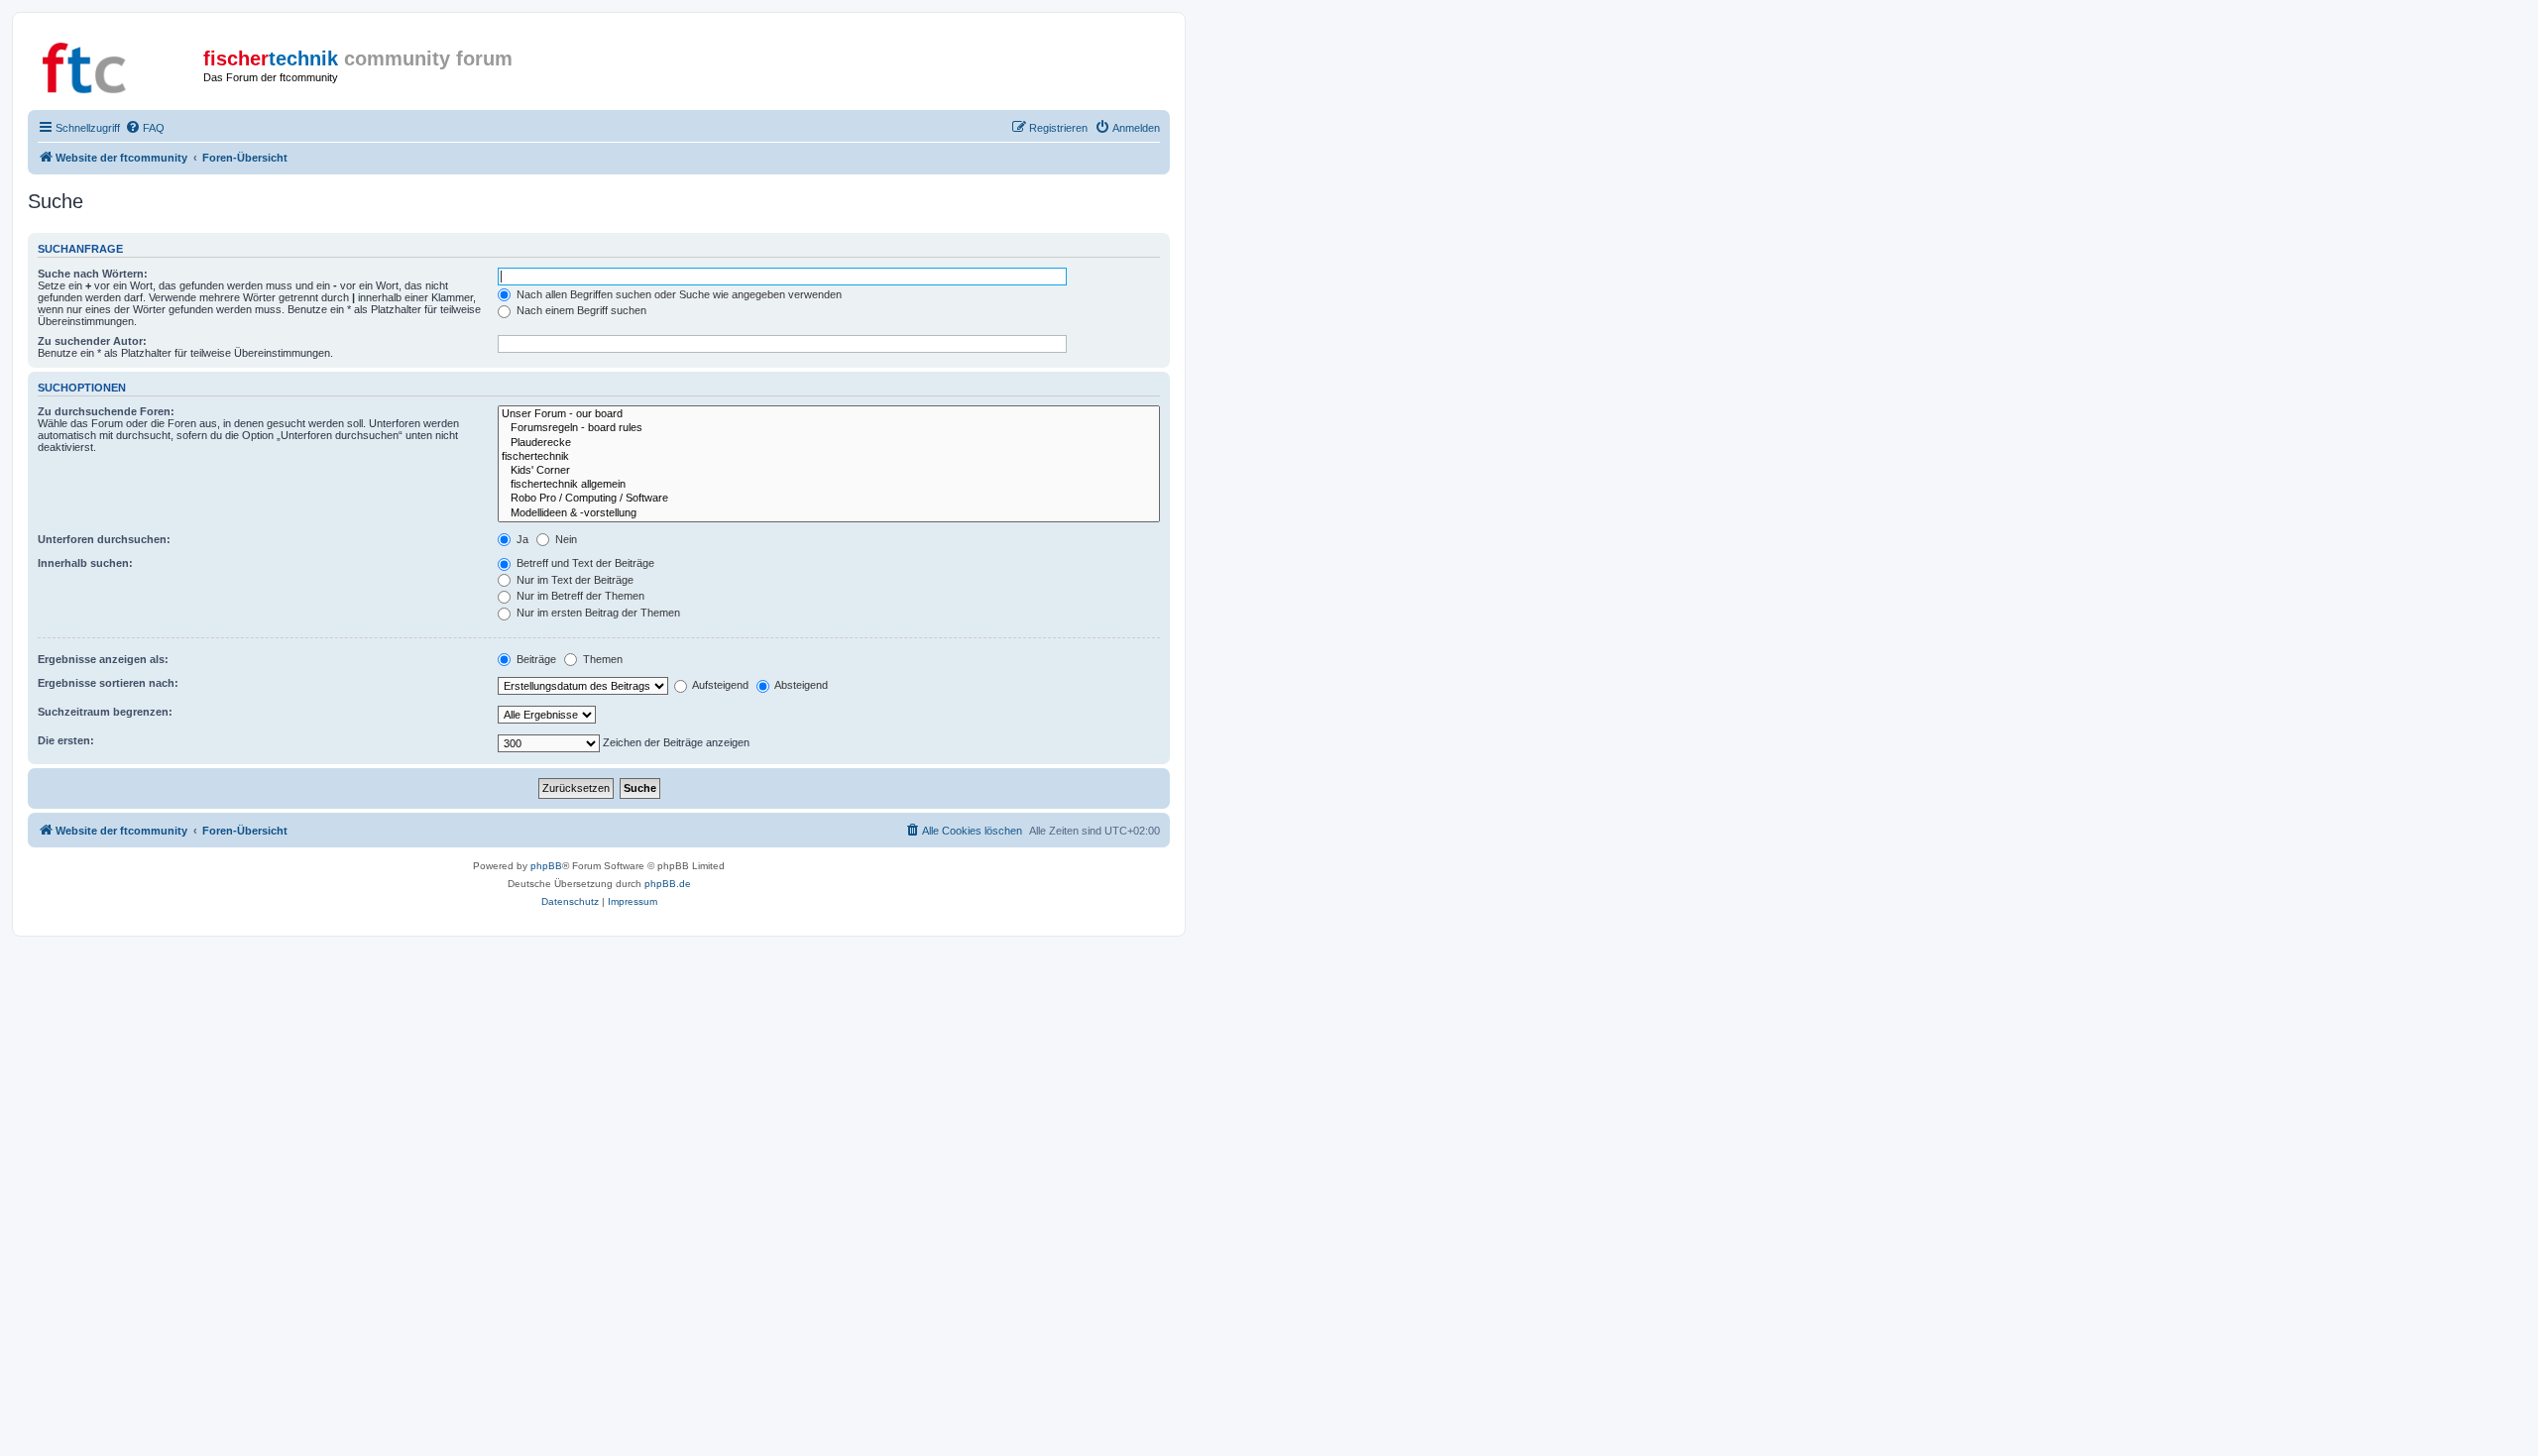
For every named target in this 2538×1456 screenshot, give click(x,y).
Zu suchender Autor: (92, 341)
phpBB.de (668, 884)
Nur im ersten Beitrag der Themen (597, 613)
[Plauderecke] (829, 443)
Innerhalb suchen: (85, 563)
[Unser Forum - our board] (829, 414)
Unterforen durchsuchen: (104, 539)
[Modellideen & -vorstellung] (829, 513)
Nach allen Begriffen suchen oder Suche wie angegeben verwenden (678, 294)
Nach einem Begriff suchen (580, 310)
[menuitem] (145, 128)
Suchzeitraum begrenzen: (105, 712)
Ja (521, 539)
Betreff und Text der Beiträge (584, 563)
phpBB (546, 866)
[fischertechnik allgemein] (829, 485)
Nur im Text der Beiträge (574, 580)
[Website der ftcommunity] (118, 64)
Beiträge (535, 659)
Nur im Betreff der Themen (579, 596)
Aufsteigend (719, 685)
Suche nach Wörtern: (93, 274)
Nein (565, 539)
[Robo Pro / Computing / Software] (829, 499)
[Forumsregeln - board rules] (829, 428)
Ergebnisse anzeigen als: (103, 659)
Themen (601, 659)
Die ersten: (66, 740)
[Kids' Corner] (829, 471)
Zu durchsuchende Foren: (106, 411)
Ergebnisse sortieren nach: (108, 683)
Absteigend (800, 685)
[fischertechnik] (829, 457)
